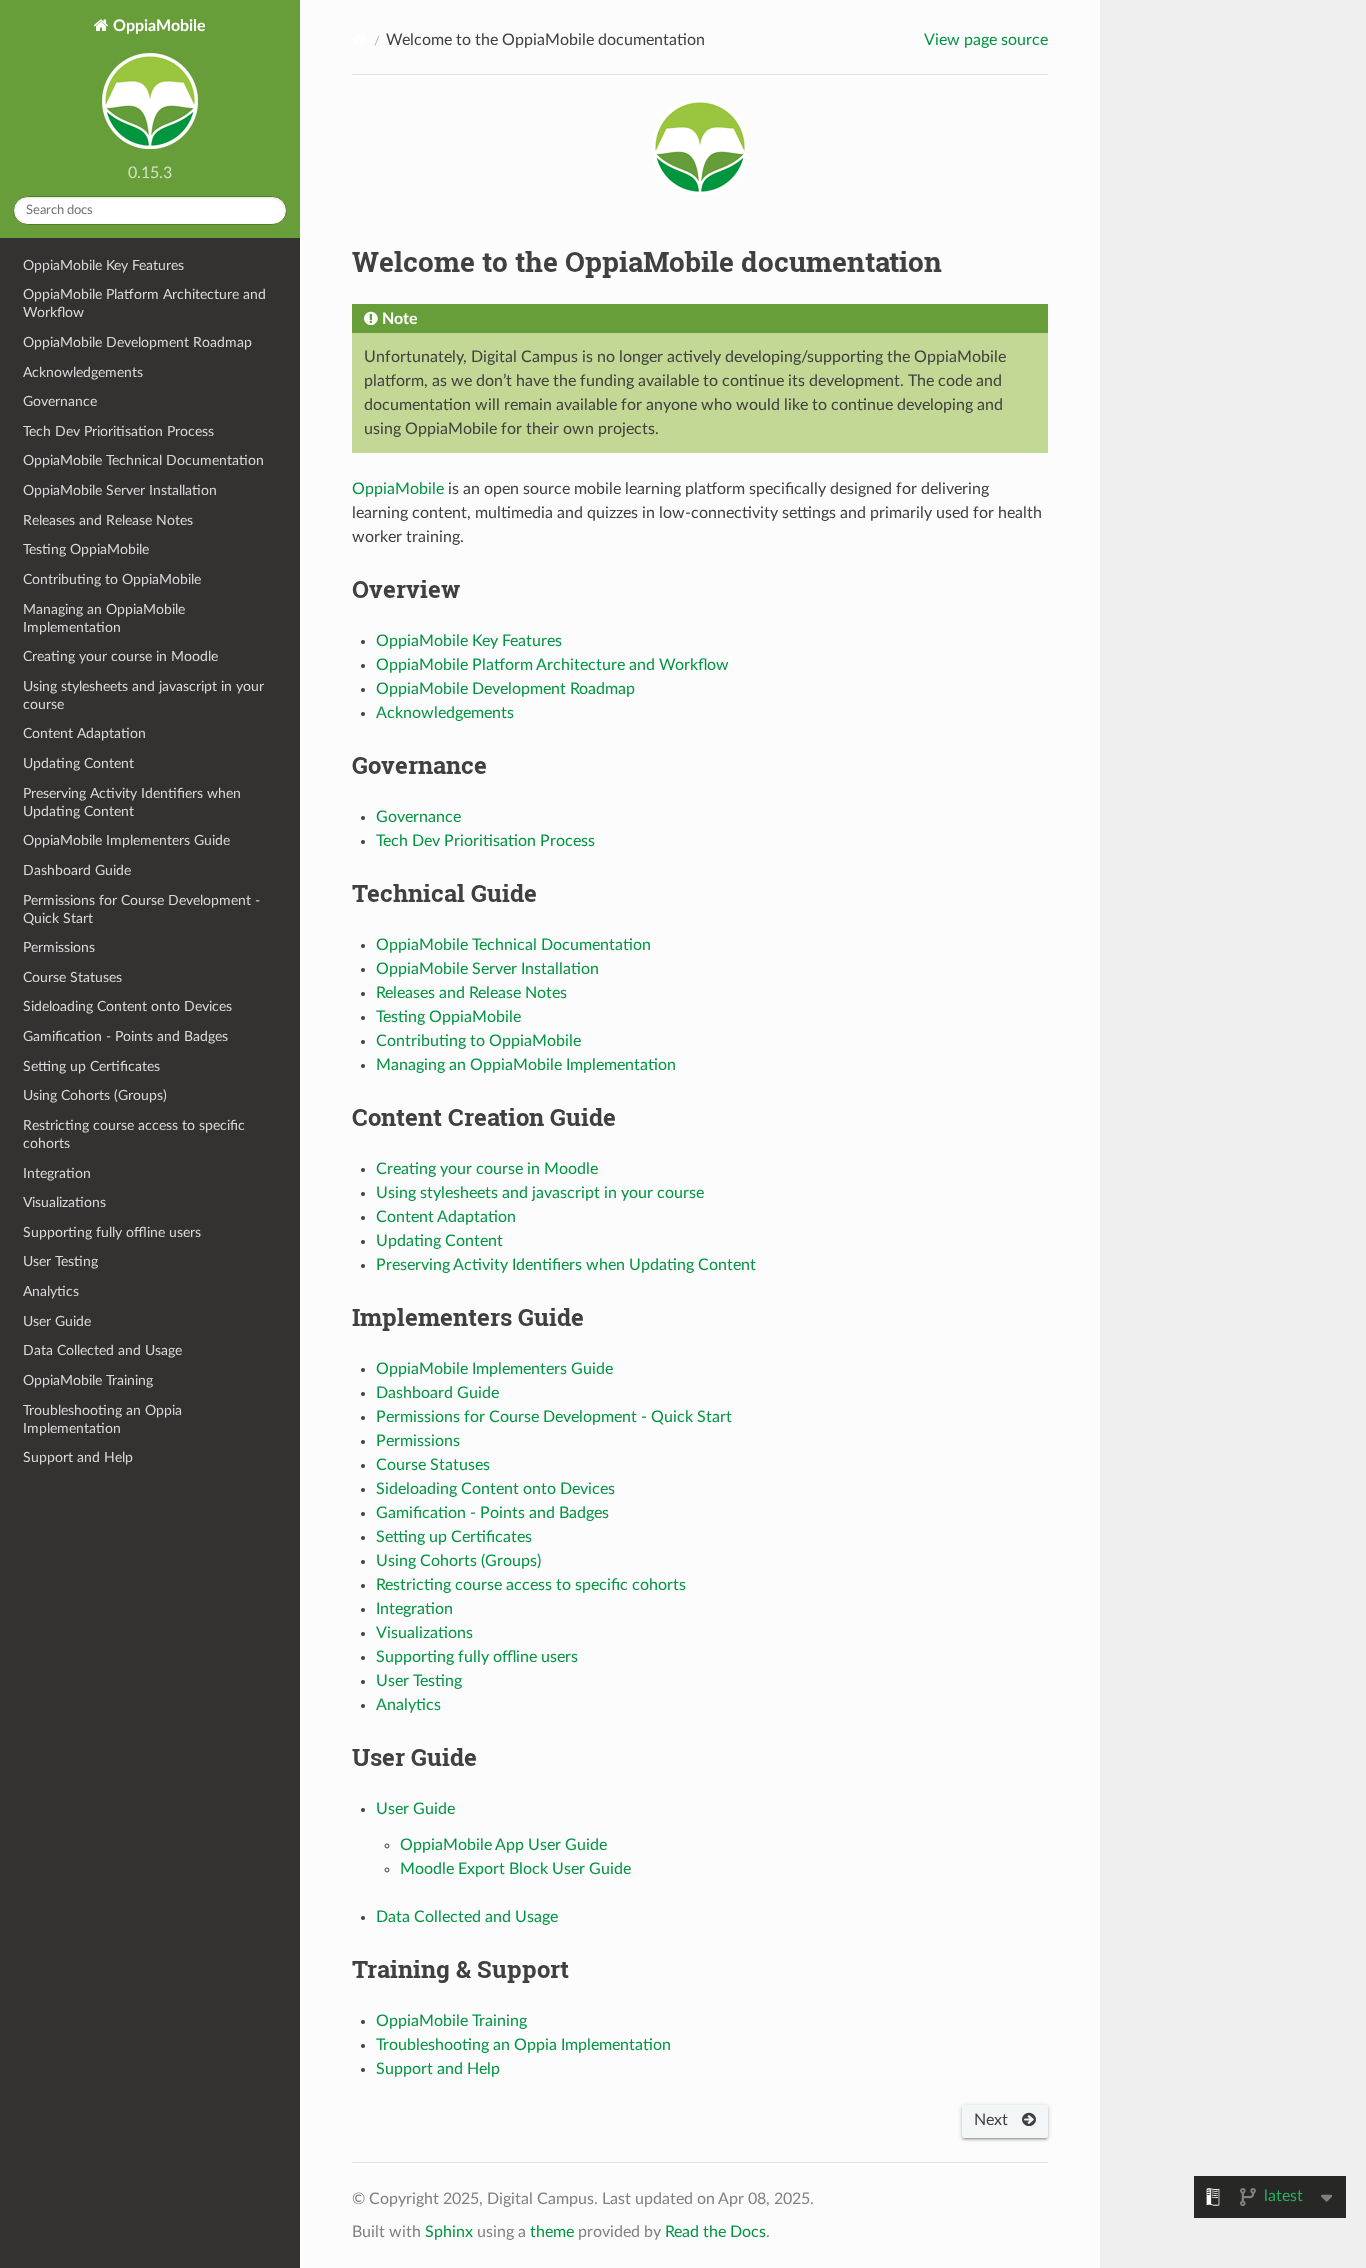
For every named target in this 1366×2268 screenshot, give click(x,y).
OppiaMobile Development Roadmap (137, 342)
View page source (986, 40)
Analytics (51, 1291)
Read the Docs (715, 2232)
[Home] (359, 39)
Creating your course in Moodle (120, 656)
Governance (60, 401)
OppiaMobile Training (88, 1380)
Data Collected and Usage (102, 1350)
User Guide (57, 1321)
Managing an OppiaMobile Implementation (104, 618)
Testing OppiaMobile (86, 549)
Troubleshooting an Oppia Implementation (102, 1419)
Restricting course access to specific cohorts (134, 1134)
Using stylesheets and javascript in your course (143, 695)
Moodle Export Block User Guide (515, 1869)
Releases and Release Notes (108, 520)
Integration (57, 1173)
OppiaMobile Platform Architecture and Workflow (144, 303)
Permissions (59, 947)
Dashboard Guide (77, 870)
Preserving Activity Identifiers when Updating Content (132, 802)
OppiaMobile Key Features (103, 265)
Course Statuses (72, 977)
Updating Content (78, 763)
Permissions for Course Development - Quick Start (141, 909)
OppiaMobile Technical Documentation (143, 460)
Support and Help (78, 1457)
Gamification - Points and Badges (125, 1036)
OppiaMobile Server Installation (120, 490)
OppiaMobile (157, 26)
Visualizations (64, 1202)
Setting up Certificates (91, 1066)
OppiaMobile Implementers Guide (126, 840)
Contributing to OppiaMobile (112, 579)
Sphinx (449, 2232)
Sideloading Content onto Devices (127, 1006)
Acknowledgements (83, 372)
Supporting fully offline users (112, 1232)
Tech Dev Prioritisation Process (118, 431)
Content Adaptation (84, 733)
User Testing (60, 1261)
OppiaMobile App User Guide (503, 1845)
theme (552, 2232)
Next (993, 2120)
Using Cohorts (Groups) (95, 1095)
